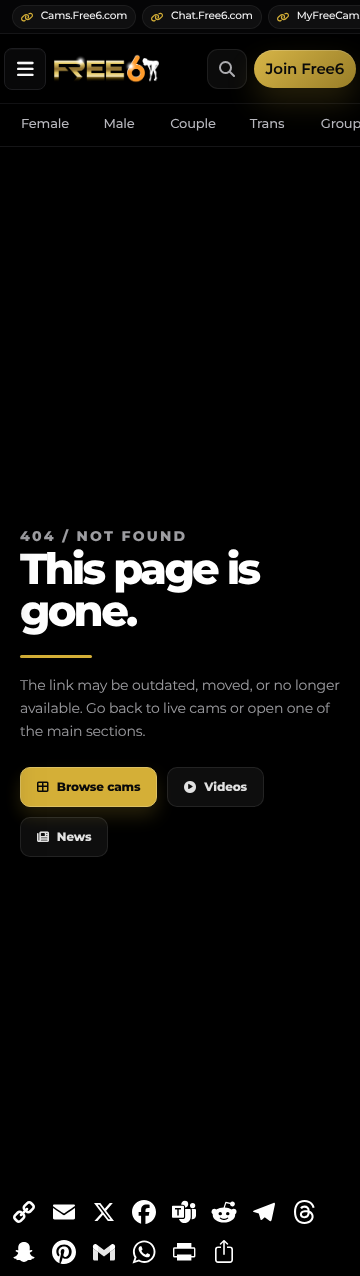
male (118, 124)
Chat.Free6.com (212, 15)
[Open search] (227, 69)
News (74, 837)
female (45, 124)
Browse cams (99, 787)
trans (267, 124)
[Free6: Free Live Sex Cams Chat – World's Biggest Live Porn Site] (106, 68)
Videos (225, 787)
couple (193, 124)
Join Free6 (305, 68)
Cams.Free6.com (84, 15)
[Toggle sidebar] (25, 69)
